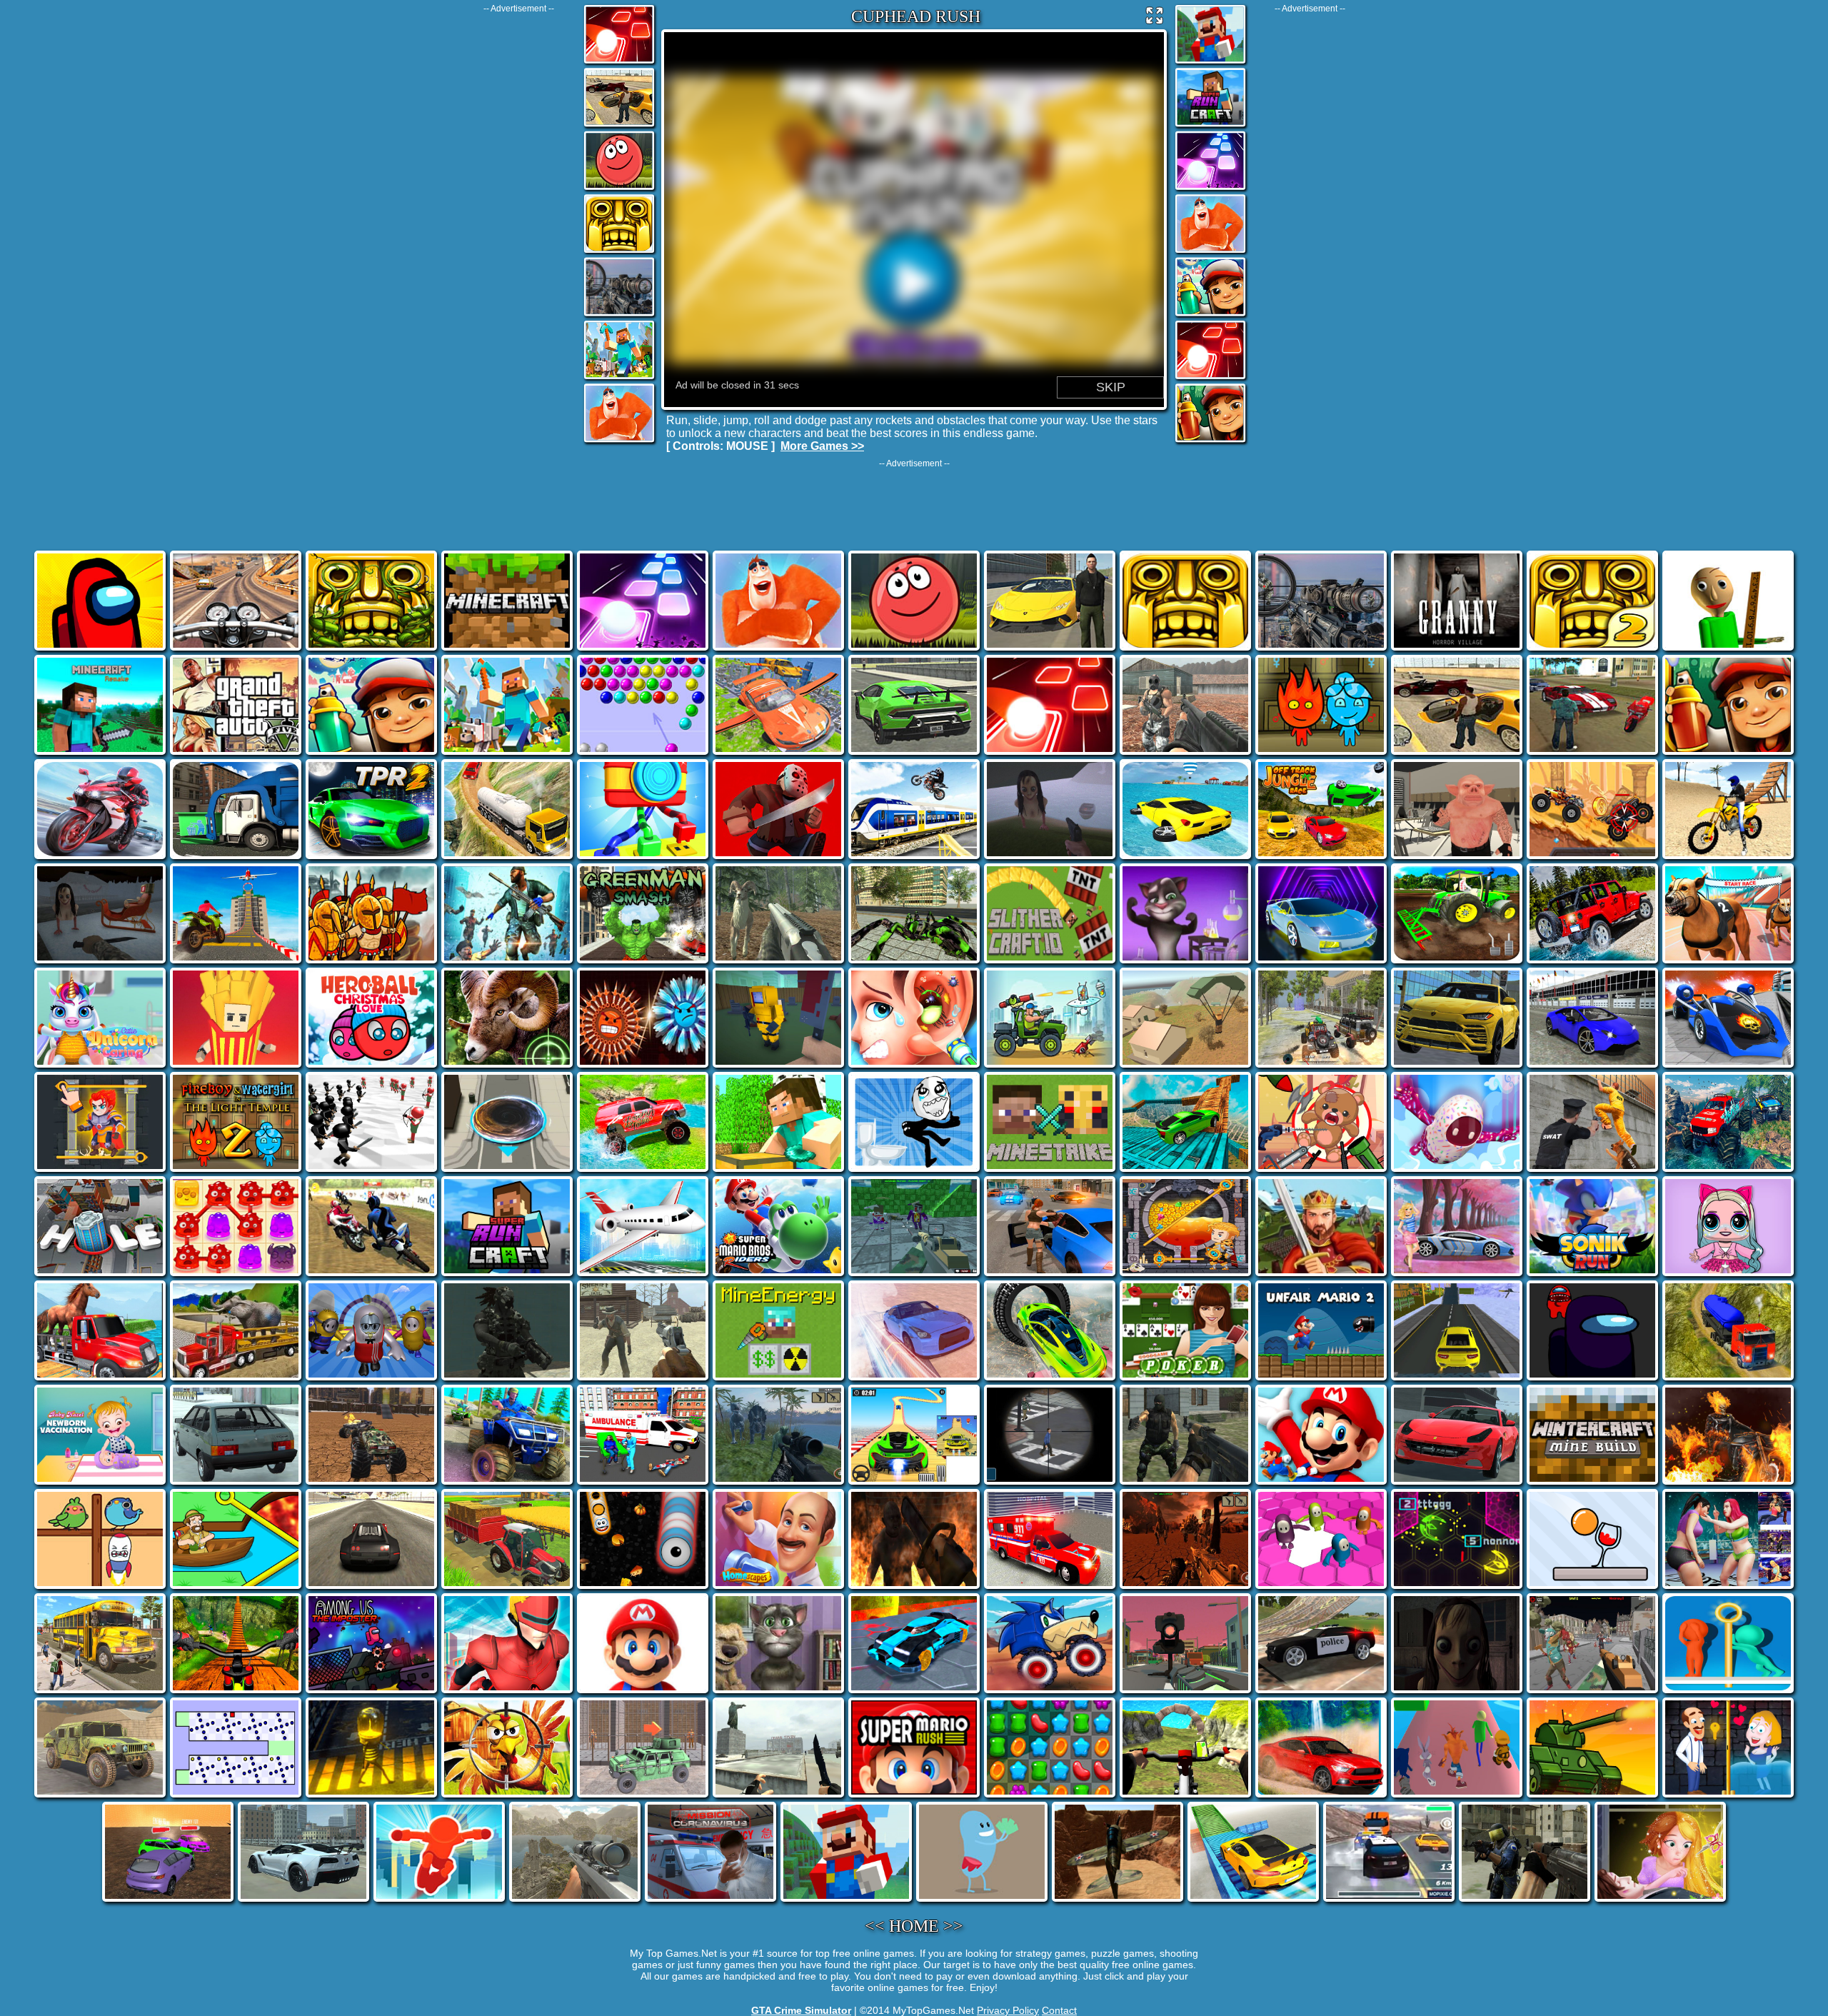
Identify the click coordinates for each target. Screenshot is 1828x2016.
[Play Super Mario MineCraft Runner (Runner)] (1210, 62)
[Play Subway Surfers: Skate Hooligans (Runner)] (1210, 441)
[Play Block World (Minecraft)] (619, 378)
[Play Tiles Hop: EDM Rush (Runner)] (1210, 189)
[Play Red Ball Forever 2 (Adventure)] (619, 189)
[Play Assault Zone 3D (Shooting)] (619, 315)
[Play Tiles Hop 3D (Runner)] (619, 62)
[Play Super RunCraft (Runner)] (1210, 125)
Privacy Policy (1008, 2010)
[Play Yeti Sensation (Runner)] (619, 441)
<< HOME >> (914, 1926)
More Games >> (822, 446)
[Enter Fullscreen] (1155, 19)
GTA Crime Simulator (801, 2010)
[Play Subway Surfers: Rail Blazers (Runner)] (1210, 315)
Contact (1059, 2010)
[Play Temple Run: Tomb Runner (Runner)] (619, 252)
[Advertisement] (518, 228)
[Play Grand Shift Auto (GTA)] (619, 125)
